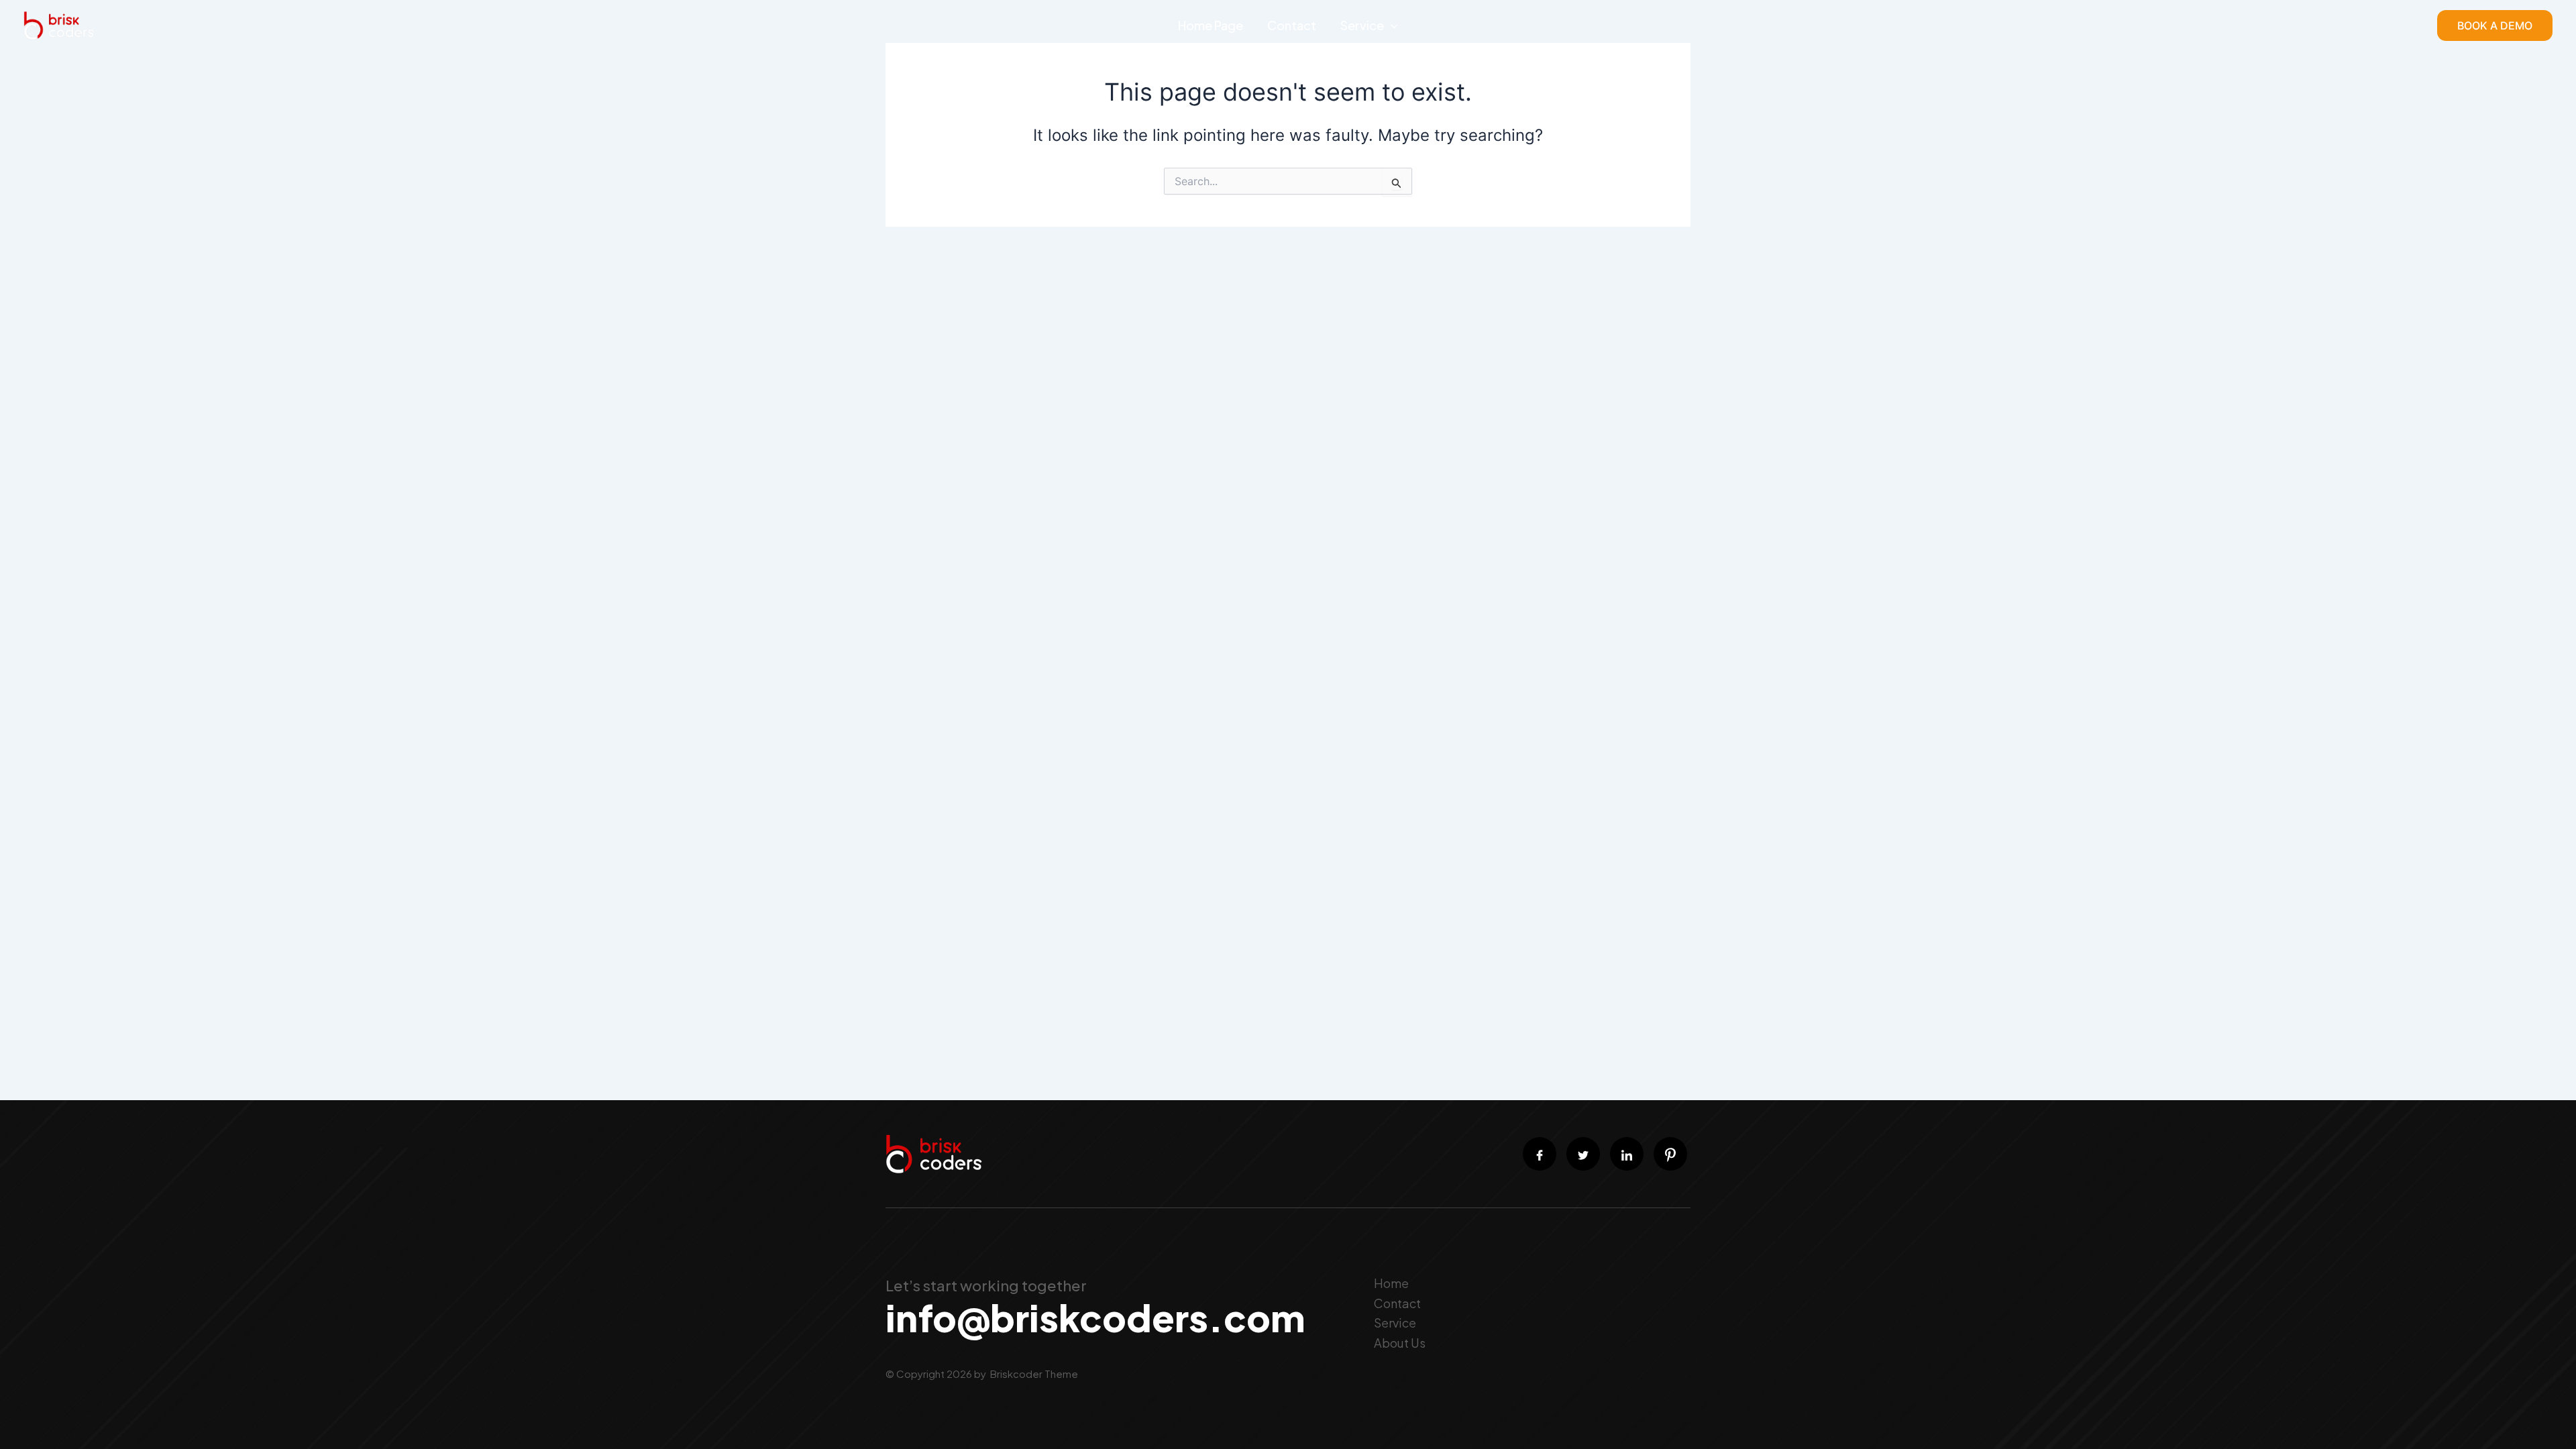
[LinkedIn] (1627, 1154)
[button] (1391, 25)
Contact (1292, 25)
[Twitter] (1583, 1154)
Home (1391, 1283)
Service (1362, 25)
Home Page (1211, 25)
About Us (1400, 1343)
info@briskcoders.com (1095, 1317)
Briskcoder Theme (1033, 1374)
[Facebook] (1540, 1154)
